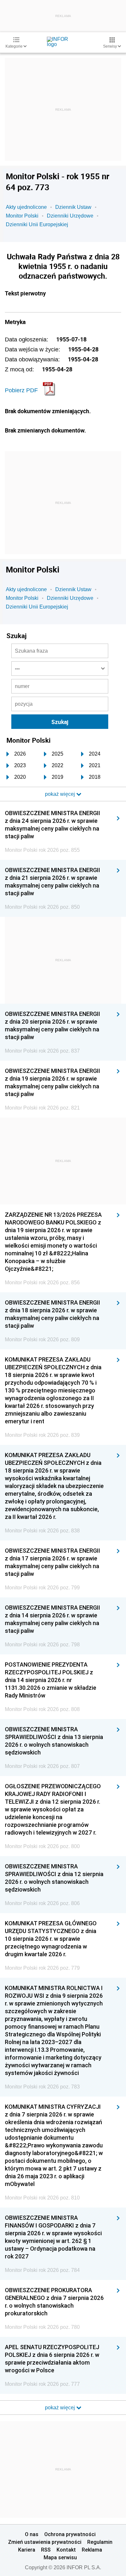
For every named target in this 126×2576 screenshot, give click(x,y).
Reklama (92, 2550)
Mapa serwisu (60, 2557)
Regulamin (100, 2542)
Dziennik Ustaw (73, 207)
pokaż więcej (61, 2408)
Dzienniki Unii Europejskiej (37, 224)
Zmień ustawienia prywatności (45, 2542)
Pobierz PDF (21, 390)
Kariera (27, 2550)
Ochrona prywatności (70, 2534)
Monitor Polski (22, 216)
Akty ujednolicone (26, 207)
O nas (32, 2534)
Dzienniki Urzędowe (70, 216)
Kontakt (66, 2550)
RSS (46, 2550)
